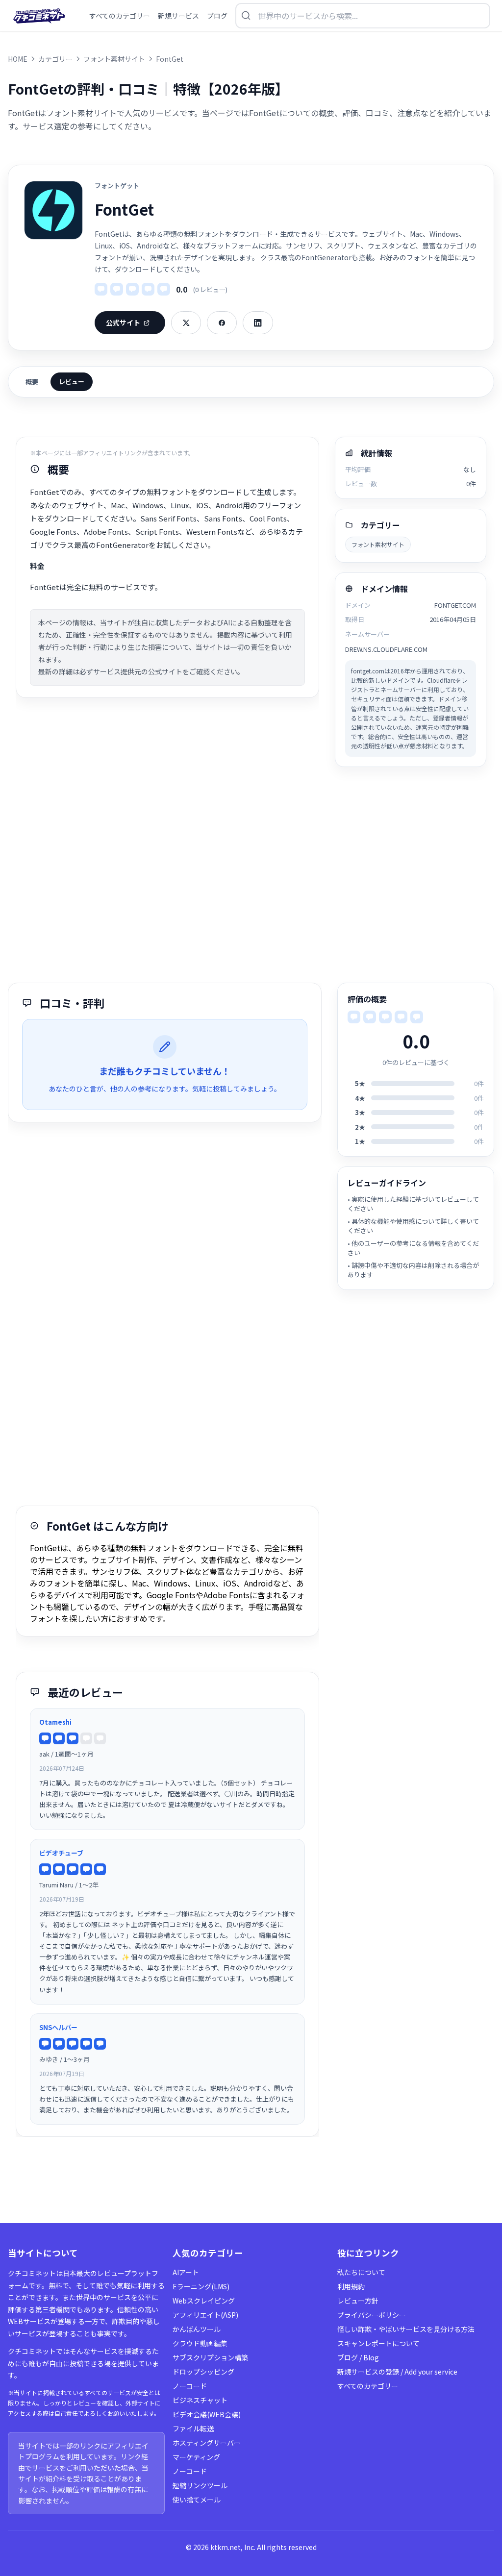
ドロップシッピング (203, 2372)
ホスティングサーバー (207, 2443)
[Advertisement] (251, 875)
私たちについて (361, 2272)
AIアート (186, 2272)
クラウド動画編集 (200, 2343)
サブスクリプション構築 (210, 2357)
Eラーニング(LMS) (201, 2286)
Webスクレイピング (204, 2301)
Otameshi (55, 1722)
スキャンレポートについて (378, 2343)
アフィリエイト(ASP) (205, 2315)
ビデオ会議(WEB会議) (207, 2414)
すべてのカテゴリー (368, 2386)
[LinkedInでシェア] (258, 323)
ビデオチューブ (61, 1853)
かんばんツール (197, 2329)
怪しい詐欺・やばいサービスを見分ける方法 (406, 2329)
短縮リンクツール (200, 2485)
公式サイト (123, 322)
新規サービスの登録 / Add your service (397, 2372)
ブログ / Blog (358, 2357)
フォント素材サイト (378, 544)
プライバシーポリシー (372, 2315)
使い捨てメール (197, 2500)
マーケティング (196, 2457)
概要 (32, 382)
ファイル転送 (193, 2428)
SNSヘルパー (58, 2027)
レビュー (72, 382)
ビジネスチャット (200, 2400)
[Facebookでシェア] (222, 323)
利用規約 (351, 2286)
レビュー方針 (358, 2301)
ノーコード (190, 2386)
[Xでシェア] (186, 323)
